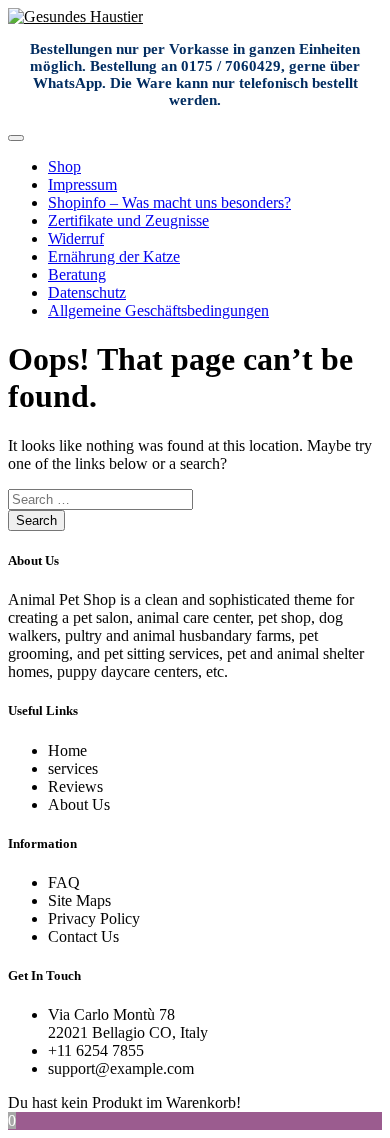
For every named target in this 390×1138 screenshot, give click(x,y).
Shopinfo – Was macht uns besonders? (169, 202)
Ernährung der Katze (114, 256)
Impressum (82, 184)
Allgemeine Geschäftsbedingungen (158, 310)
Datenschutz (87, 292)
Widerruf (76, 238)
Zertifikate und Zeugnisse (128, 220)
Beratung (77, 274)
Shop (64, 166)
